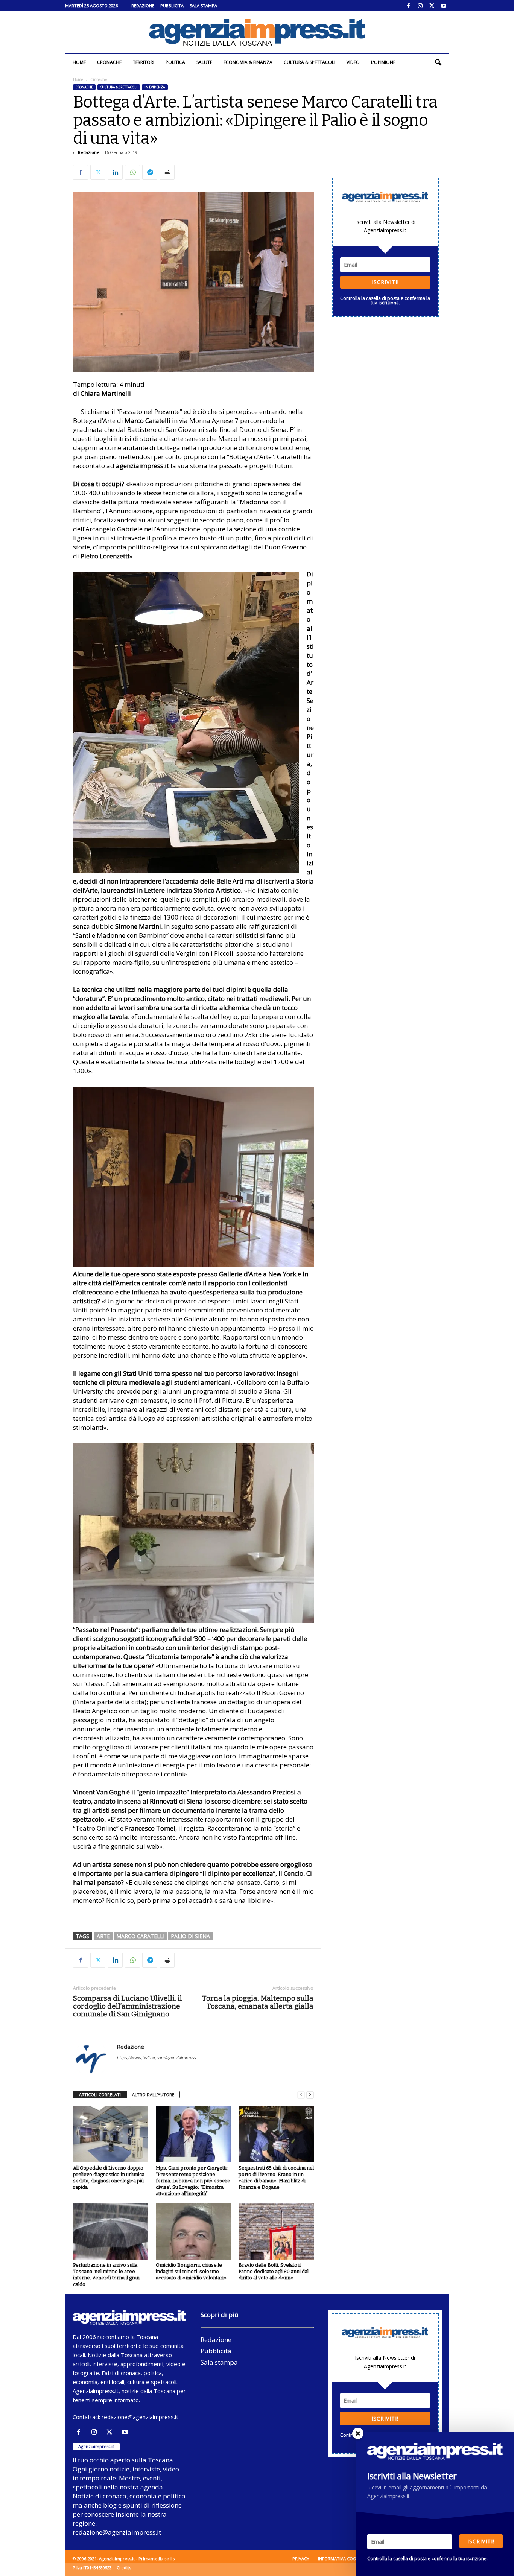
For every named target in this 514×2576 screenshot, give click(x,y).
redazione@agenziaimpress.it (140, 2417)
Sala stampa (203, 5)
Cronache (109, 62)
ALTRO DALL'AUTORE (153, 2095)
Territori (144, 62)
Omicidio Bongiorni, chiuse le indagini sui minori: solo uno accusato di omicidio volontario (191, 2271)
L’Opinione (383, 62)
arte (103, 1936)
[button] (438, 62)
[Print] (167, 172)
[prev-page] (301, 2095)
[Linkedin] (115, 172)
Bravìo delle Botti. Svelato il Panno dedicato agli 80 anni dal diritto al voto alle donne (274, 2271)
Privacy (301, 2559)
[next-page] (310, 2095)
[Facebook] (409, 6)
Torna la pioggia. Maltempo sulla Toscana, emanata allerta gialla (258, 2002)
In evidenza (155, 87)
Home (79, 62)
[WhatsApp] (132, 172)
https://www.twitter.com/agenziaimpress (156, 2058)
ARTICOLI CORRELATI (100, 2095)
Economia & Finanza (248, 62)
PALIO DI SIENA (190, 1936)
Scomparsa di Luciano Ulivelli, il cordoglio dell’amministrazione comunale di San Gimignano (128, 2006)
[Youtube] (444, 6)
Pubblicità (172, 5)
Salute (204, 62)
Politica (175, 62)
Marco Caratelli (140, 1936)
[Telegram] (150, 172)
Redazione (143, 5)
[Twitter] (432, 6)
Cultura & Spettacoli (309, 62)
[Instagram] (420, 6)
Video (353, 62)
